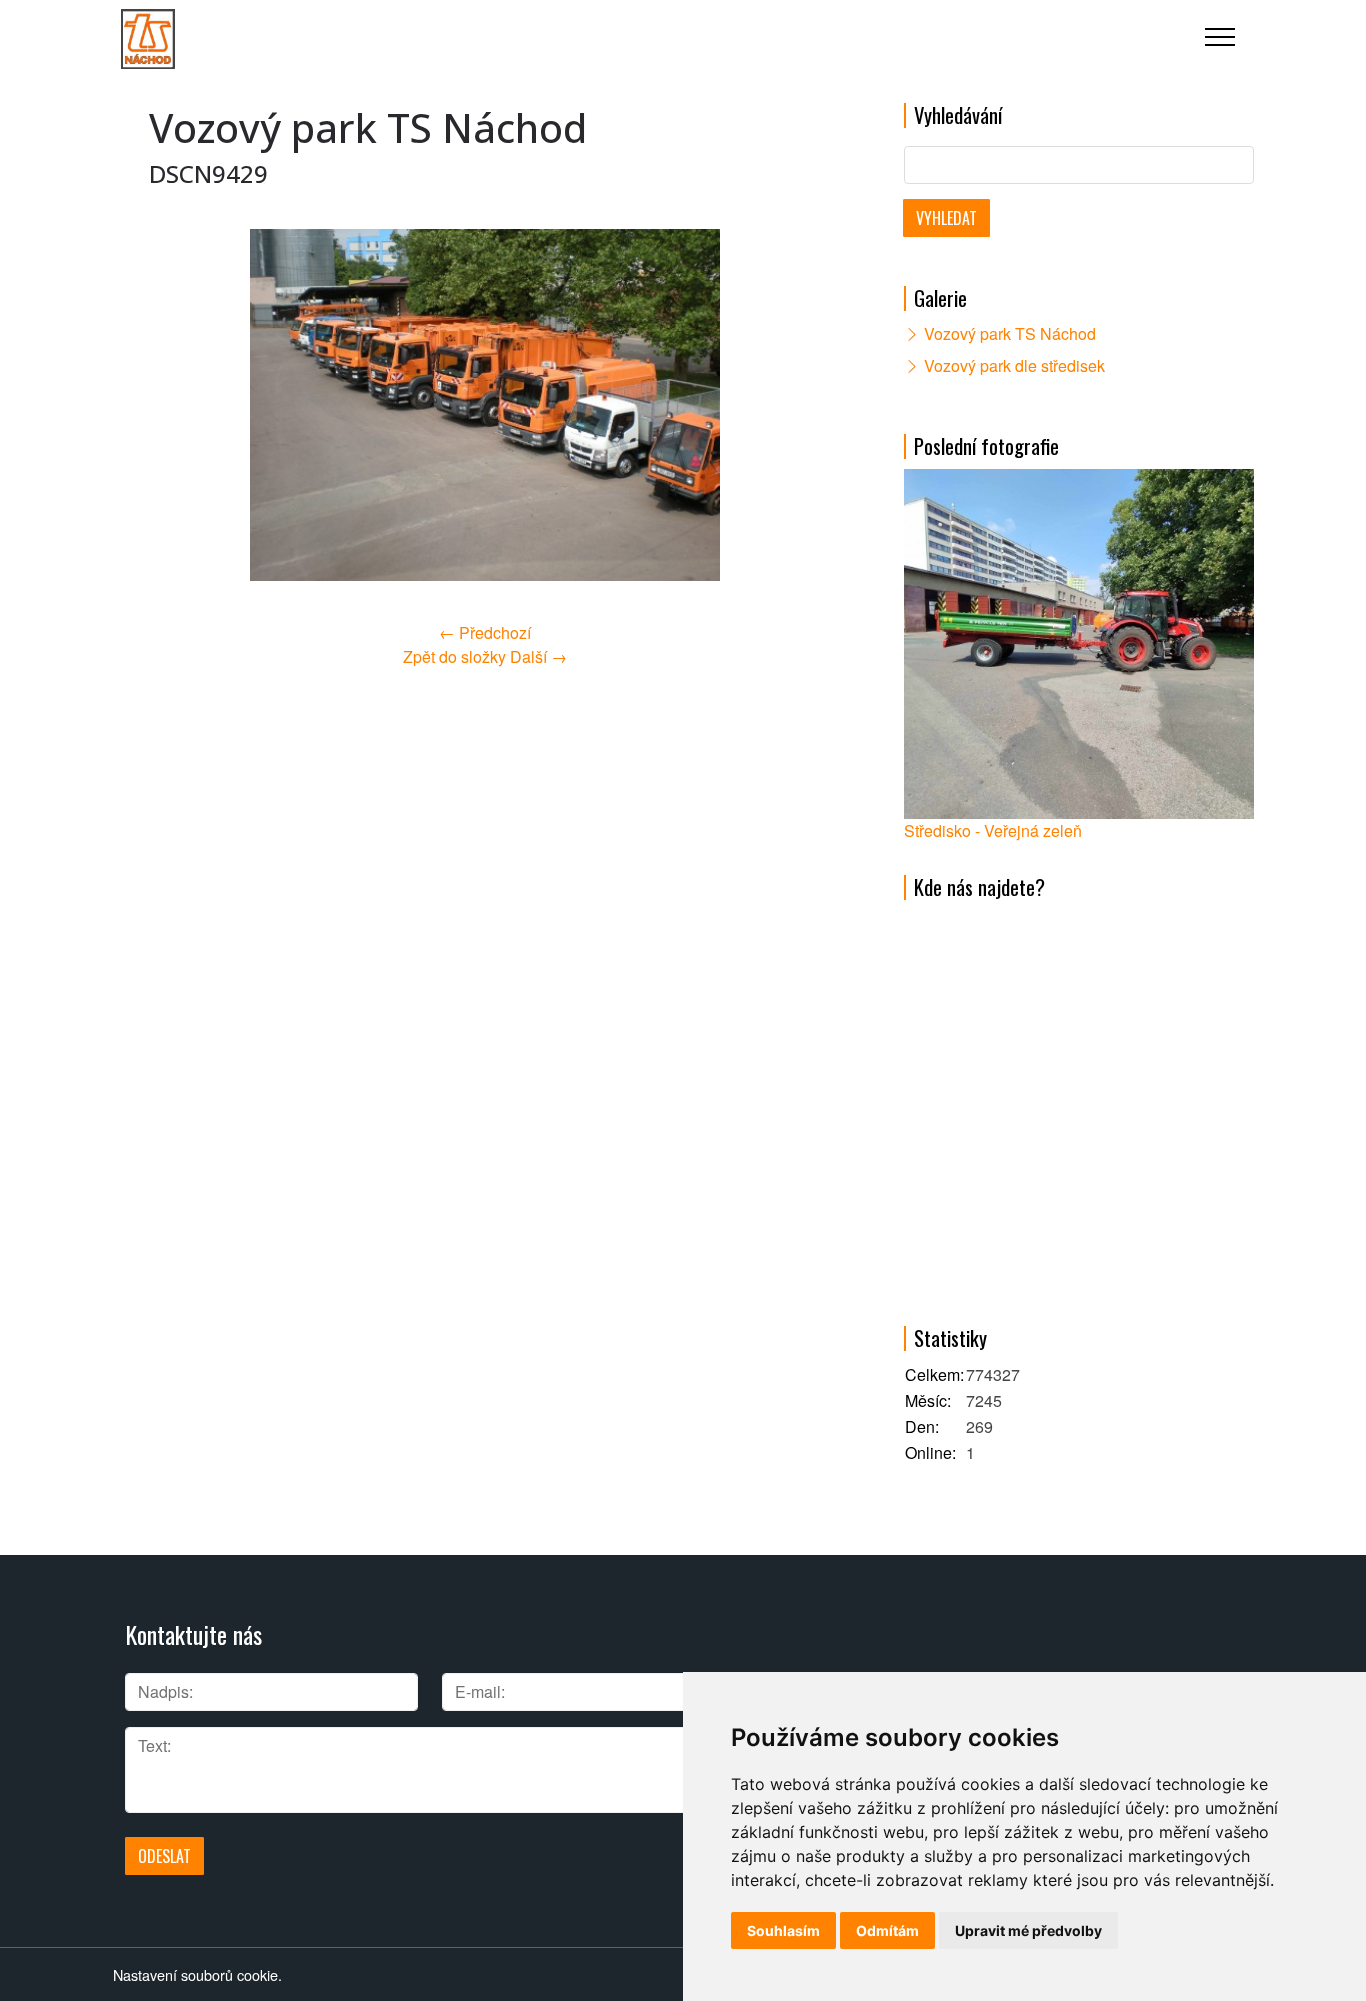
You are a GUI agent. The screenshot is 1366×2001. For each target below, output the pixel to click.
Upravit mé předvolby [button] (1028, 1930)
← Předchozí (485, 632)
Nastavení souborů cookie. (197, 1974)
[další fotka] (788, 405)
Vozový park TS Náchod (1010, 333)
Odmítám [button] (887, 1930)
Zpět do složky (454, 656)
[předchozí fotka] (181, 405)
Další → (538, 656)
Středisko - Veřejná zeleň (993, 830)
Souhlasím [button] (783, 1930)
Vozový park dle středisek (1014, 365)
